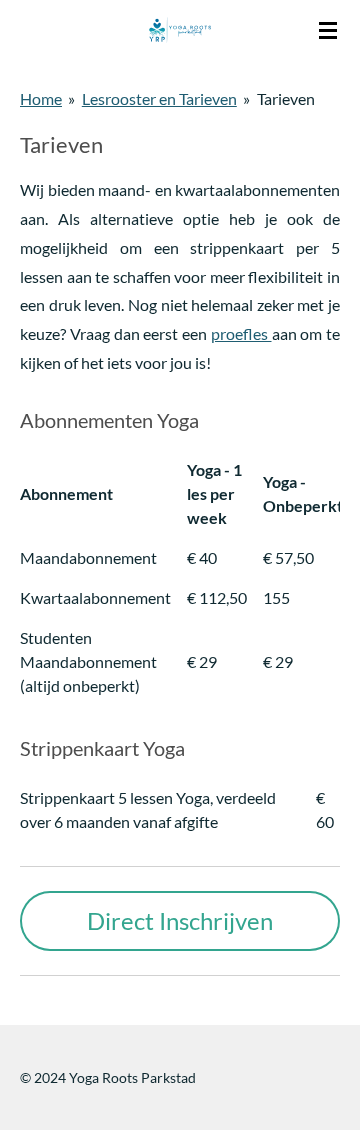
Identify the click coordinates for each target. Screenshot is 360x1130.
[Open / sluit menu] (328, 30)
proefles (241, 333)
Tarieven (286, 98)
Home (41, 98)
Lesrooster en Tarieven (159, 98)
